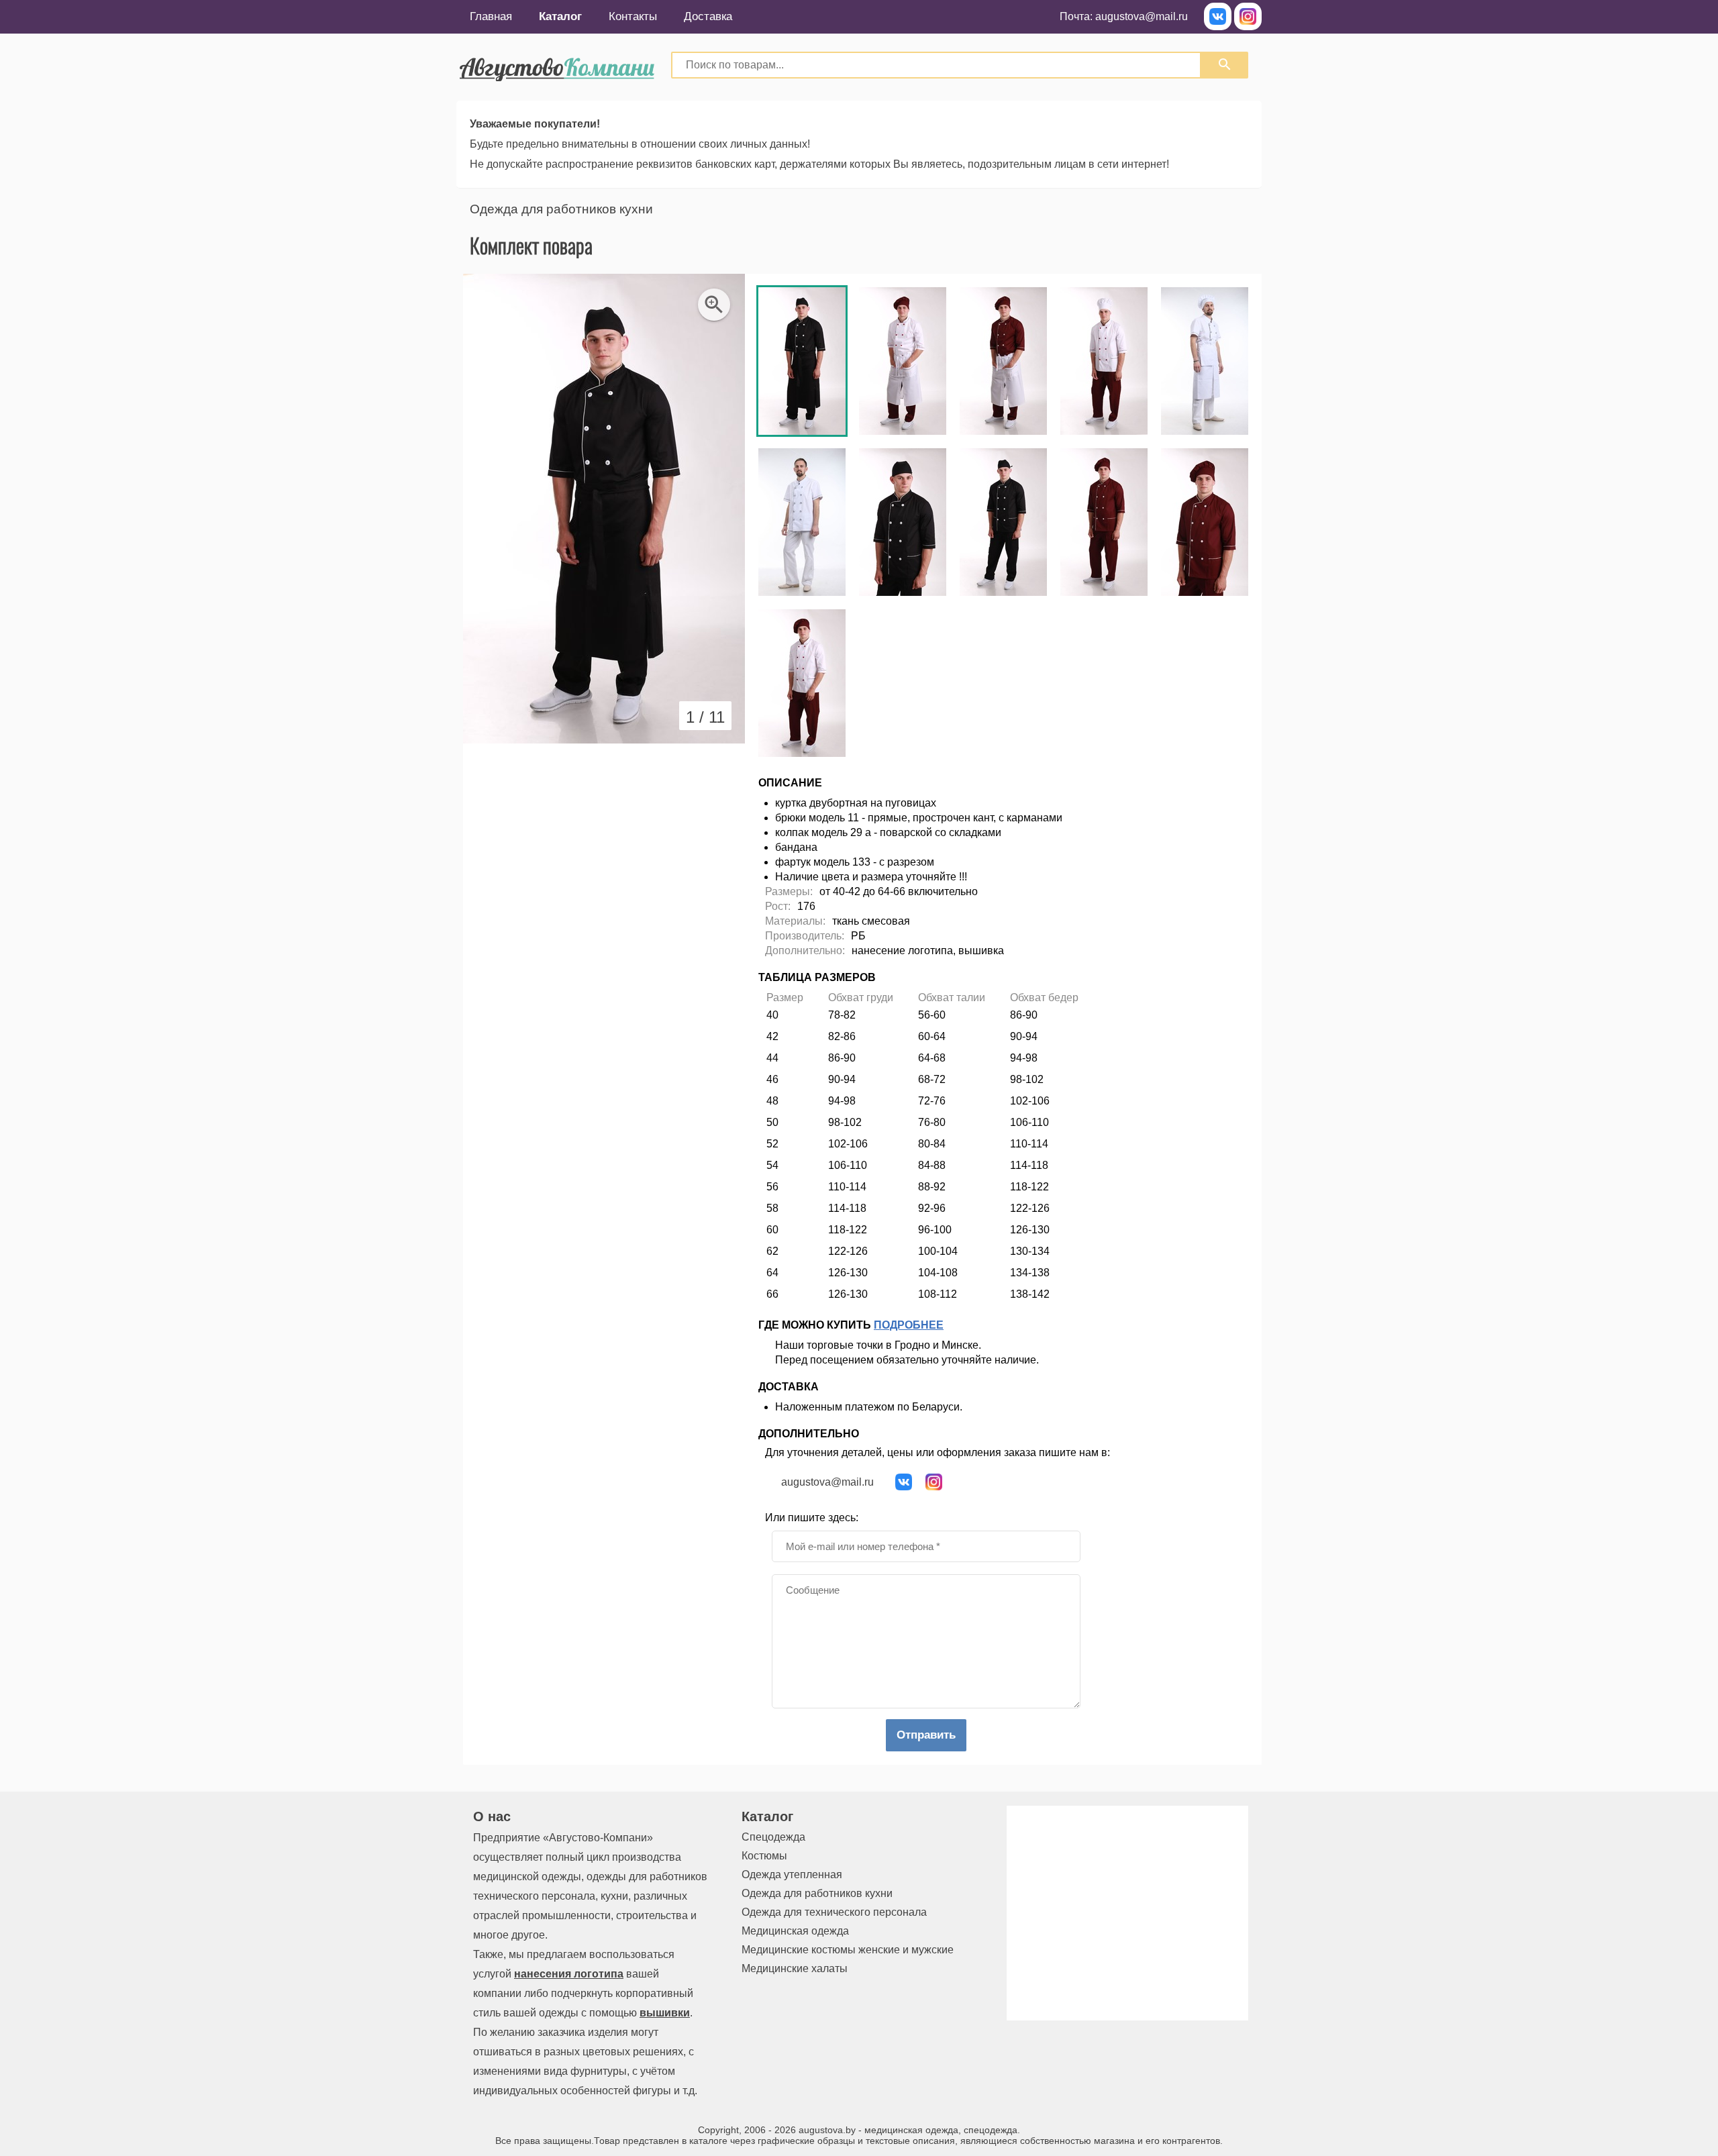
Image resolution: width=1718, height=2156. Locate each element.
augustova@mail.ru (1142, 16)
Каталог (560, 16)
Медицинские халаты (795, 1968)
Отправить (926, 1735)
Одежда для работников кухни (561, 209)
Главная (491, 16)
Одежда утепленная (792, 1875)
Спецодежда (773, 1837)
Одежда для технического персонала (834, 1912)
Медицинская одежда (795, 1931)
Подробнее (909, 1325)
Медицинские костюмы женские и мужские (848, 1950)
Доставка (708, 16)
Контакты (633, 16)
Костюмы (764, 1856)
